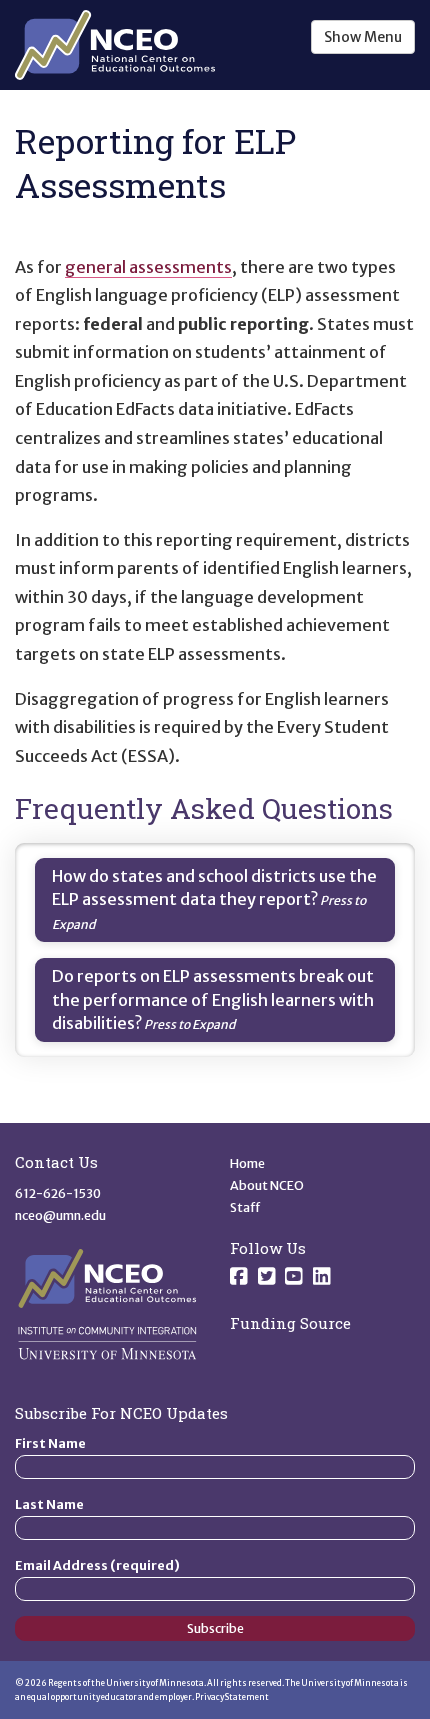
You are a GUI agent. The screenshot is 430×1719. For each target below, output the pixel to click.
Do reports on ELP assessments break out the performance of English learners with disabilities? (213, 999)
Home (247, 1163)
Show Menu (363, 37)
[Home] (115, 45)
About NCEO (267, 1185)
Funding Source (290, 1323)
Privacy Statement (232, 1697)
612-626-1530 (58, 1193)
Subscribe (215, 1628)
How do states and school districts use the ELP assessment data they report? (214, 887)
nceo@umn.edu (60, 1215)
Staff (245, 1207)
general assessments (148, 267)
